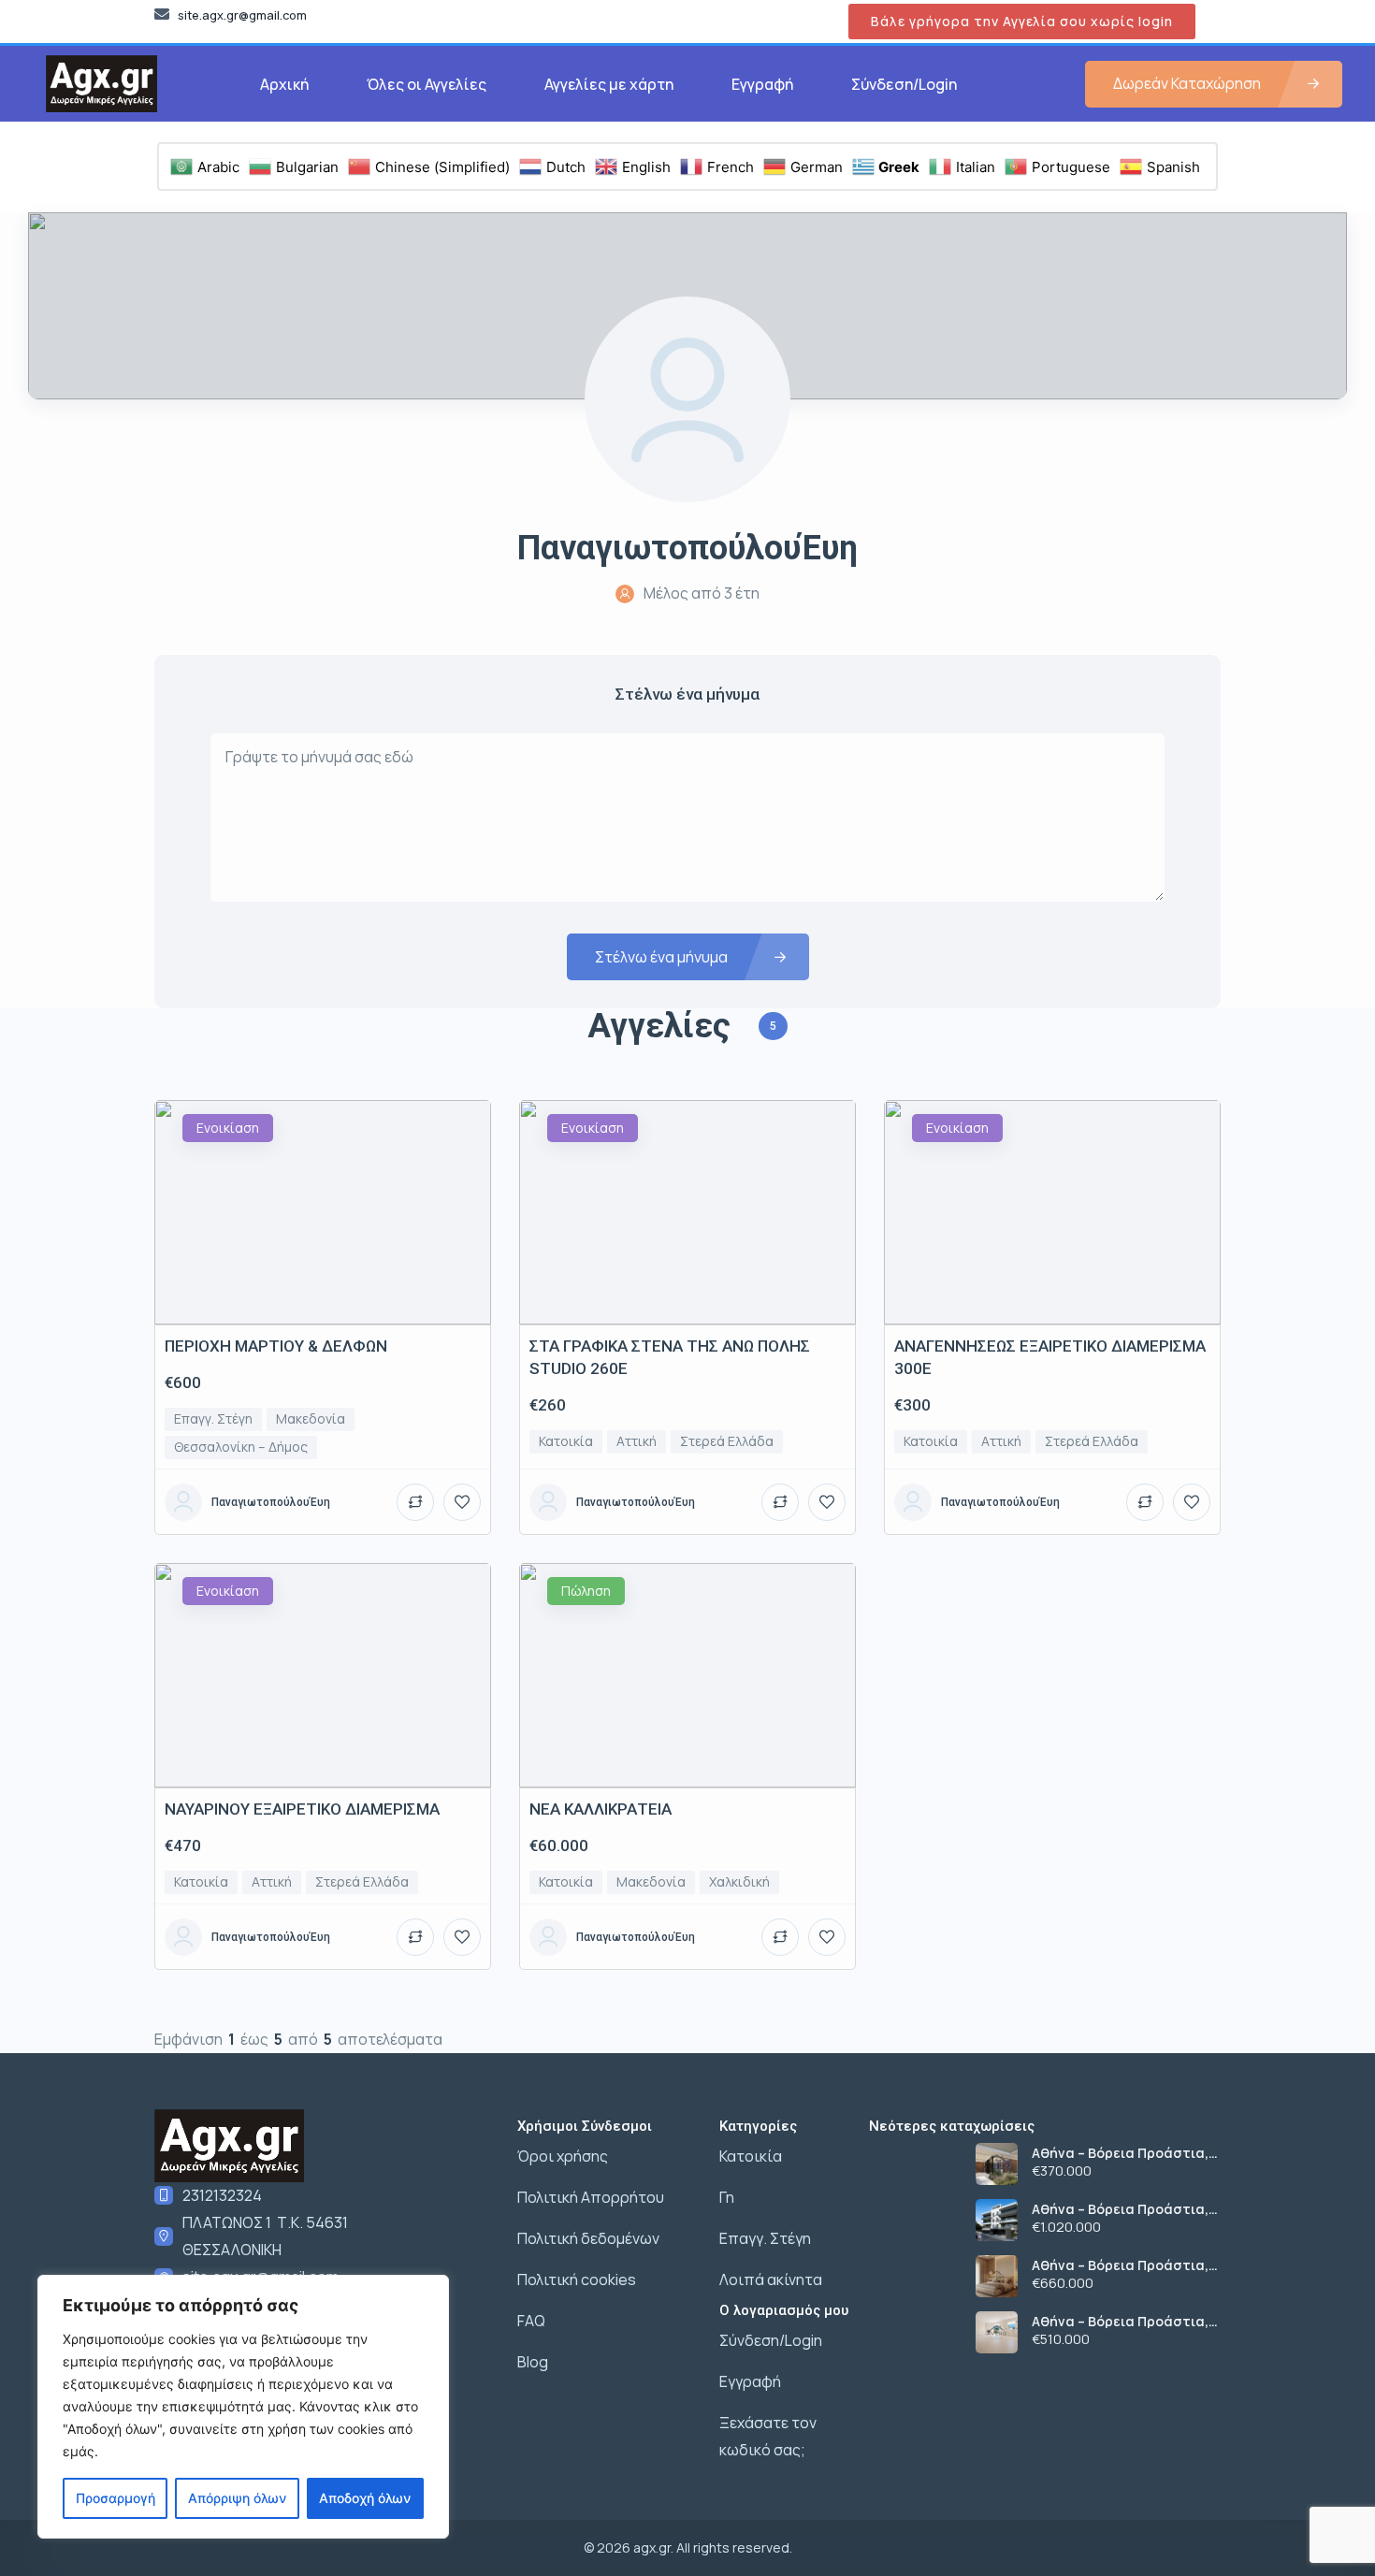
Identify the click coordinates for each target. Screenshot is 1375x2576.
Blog (533, 2362)
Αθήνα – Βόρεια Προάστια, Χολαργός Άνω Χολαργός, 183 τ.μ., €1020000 (1126, 2209)
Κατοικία (751, 2156)
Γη (727, 2197)
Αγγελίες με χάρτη (609, 84)
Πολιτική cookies (577, 2279)
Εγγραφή (762, 84)
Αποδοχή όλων (365, 2498)
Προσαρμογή (116, 2498)
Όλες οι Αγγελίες (427, 84)
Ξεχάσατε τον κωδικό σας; (768, 2436)
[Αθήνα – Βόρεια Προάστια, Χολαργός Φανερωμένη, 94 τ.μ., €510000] (997, 2332)
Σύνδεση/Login (904, 84)
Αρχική (284, 84)
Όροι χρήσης (563, 2156)
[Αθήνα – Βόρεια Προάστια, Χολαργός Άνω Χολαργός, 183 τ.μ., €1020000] (997, 2220)
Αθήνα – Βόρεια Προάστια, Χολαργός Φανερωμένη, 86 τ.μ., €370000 (1120, 2153)
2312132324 (222, 2195)
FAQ (531, 2321)
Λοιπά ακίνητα (771, 2279)
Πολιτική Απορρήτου (591, 2197)
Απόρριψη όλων (237, 2498)
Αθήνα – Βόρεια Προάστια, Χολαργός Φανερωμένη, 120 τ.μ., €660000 (1123, 2265)
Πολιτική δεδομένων (588, 2238)
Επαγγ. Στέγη (765, 2238)
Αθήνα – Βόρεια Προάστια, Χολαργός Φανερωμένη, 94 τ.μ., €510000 (1120, 2322)
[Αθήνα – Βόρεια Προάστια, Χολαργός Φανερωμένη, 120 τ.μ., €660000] (997, 2276)
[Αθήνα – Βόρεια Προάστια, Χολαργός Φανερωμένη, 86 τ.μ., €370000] (997, 2164)
